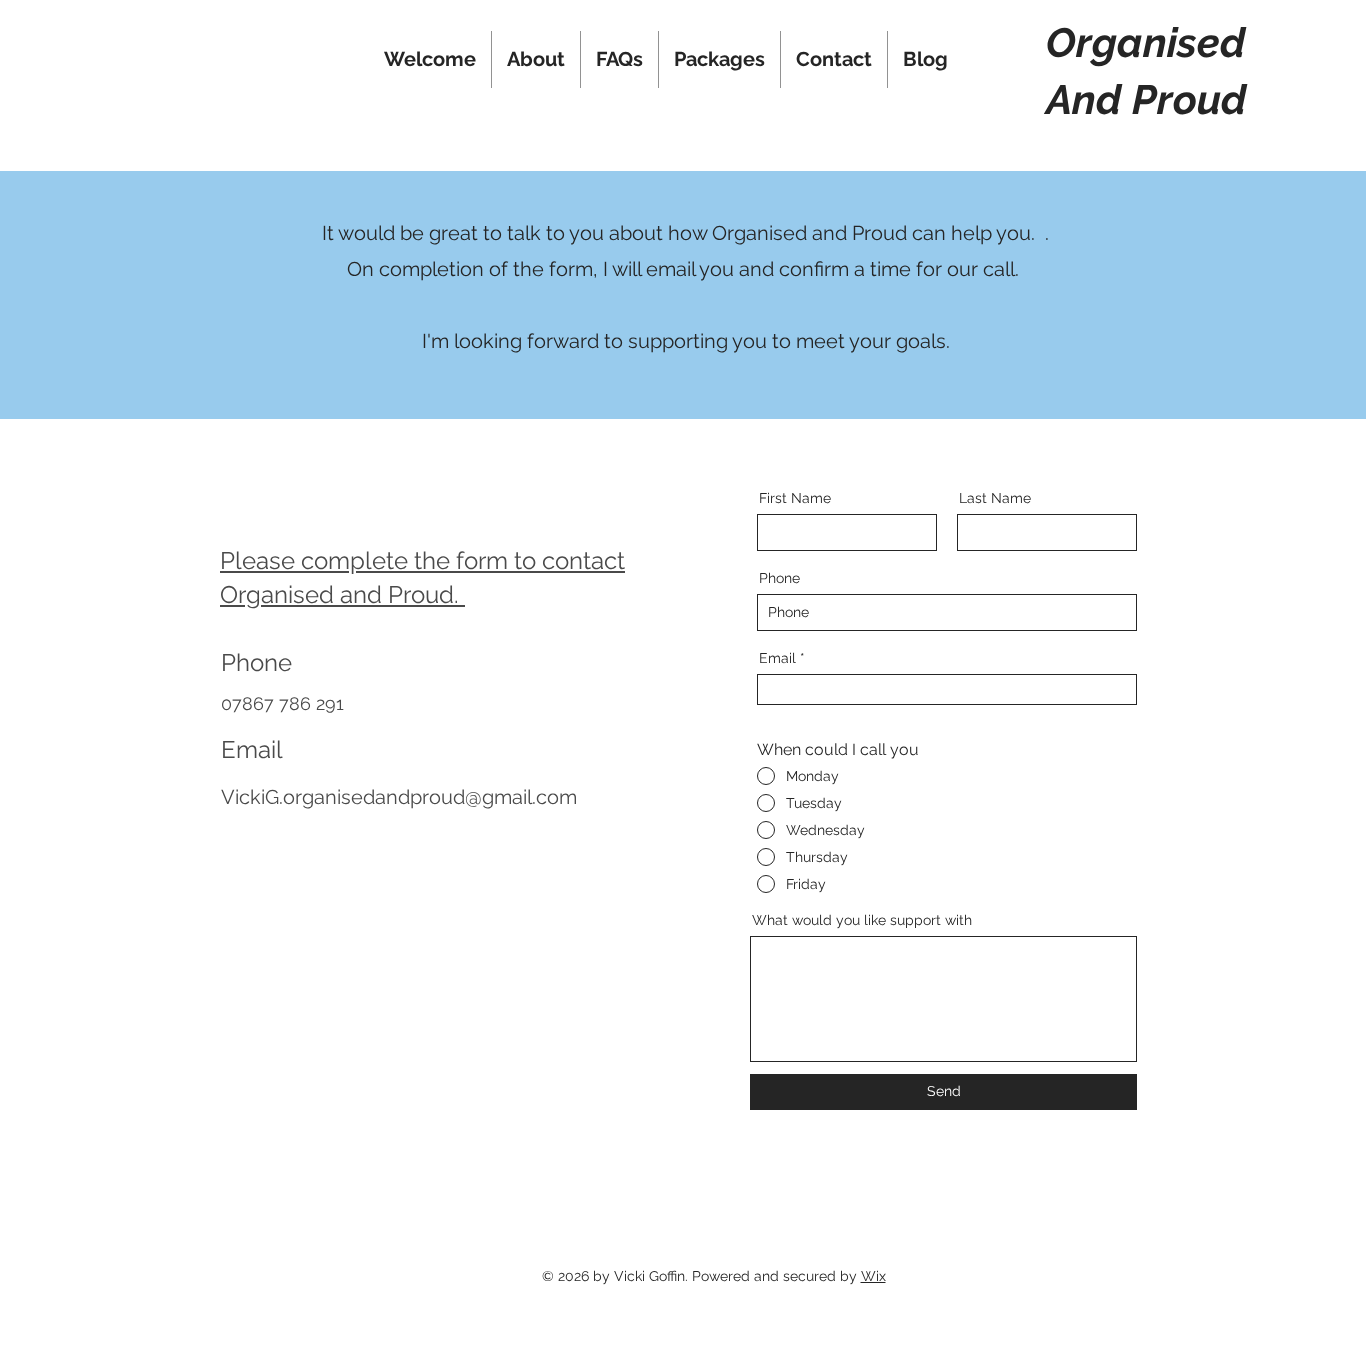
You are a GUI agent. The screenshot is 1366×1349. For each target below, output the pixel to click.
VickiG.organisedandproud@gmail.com (399, 797)
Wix (873, 1276)
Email (777, 658)
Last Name (995, 498)
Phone (779, 578)
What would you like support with (862, 920)
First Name (795, 498)
